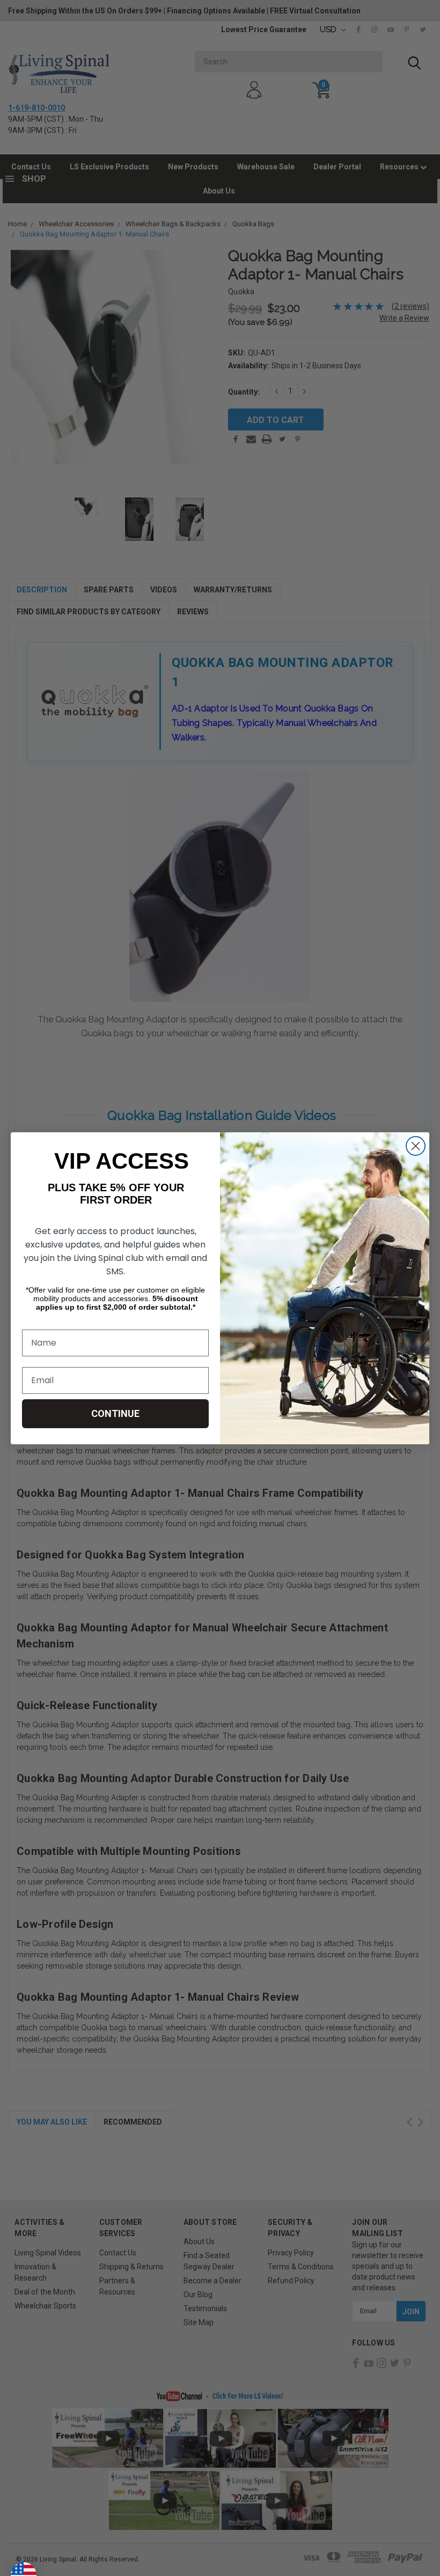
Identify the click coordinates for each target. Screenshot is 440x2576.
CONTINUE (115, 1413)
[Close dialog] (416, 1146)
